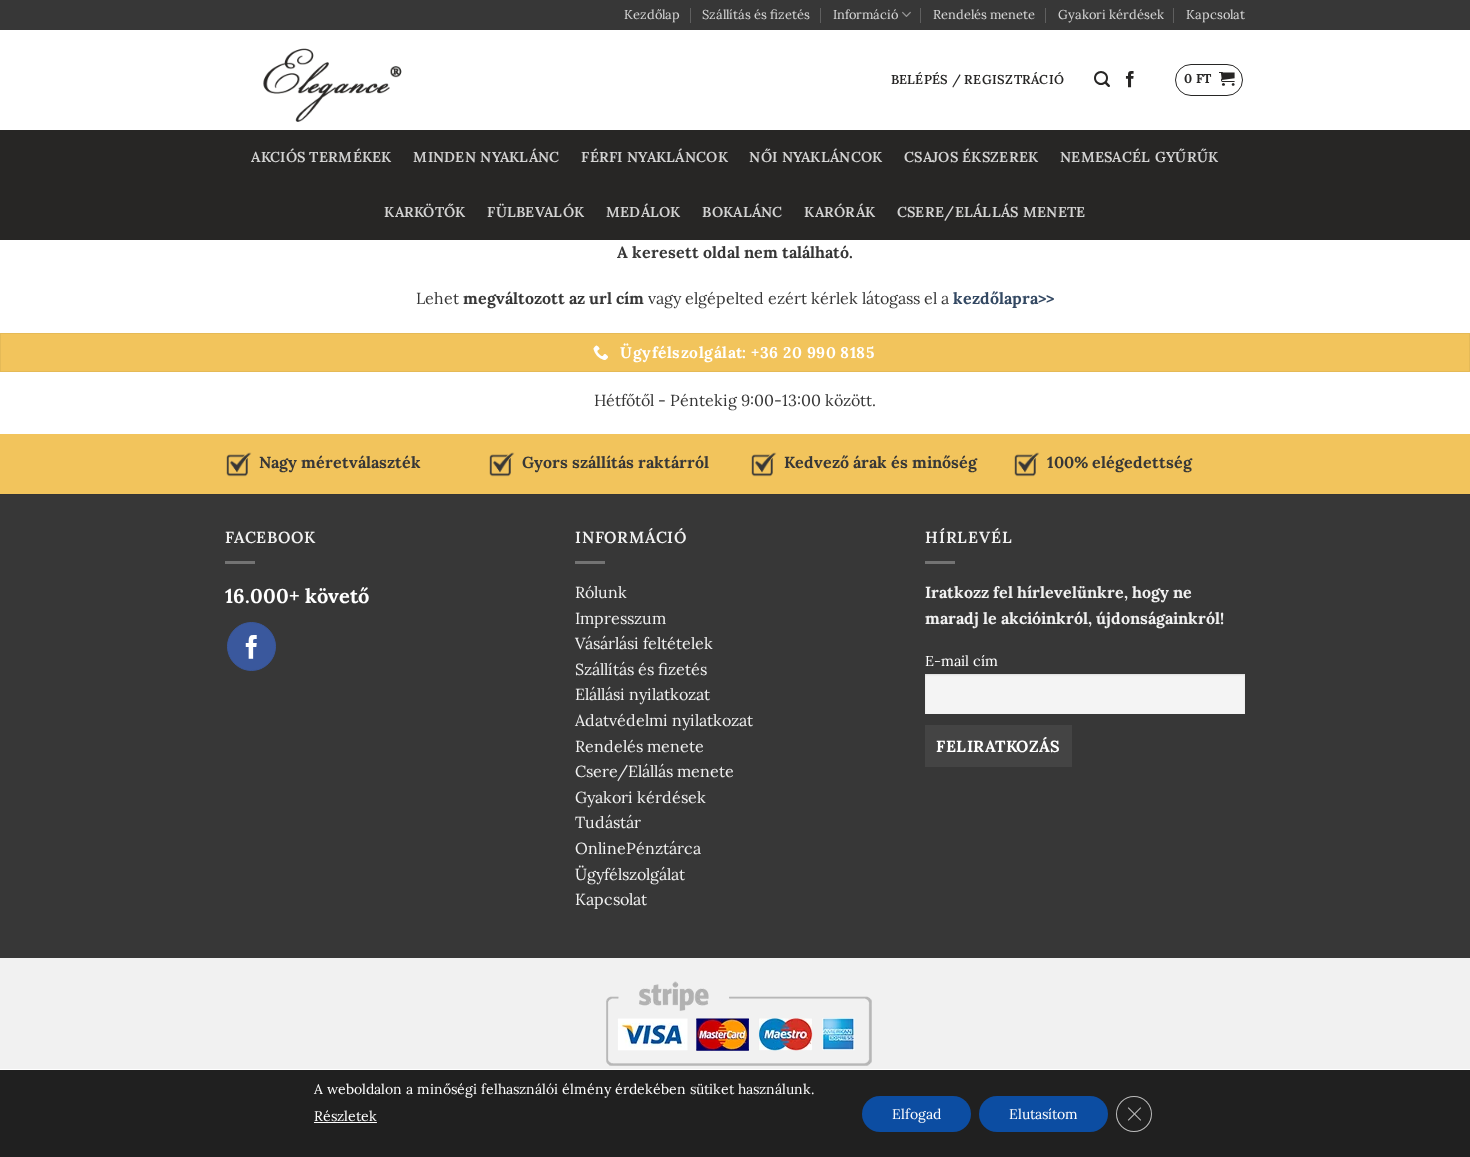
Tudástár (608, 822)
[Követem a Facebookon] (1130, 80)
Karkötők (424, 212)
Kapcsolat (1215, 14)
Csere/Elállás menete (991, 212)
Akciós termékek (321, 157)
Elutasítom (1043, 1114)
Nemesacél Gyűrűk (1139, 157)
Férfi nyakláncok (654, 157)
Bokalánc (742, 212)
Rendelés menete (984, 14)
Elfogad (916, 1114)
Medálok (643, 212)
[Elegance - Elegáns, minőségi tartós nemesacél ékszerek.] (335, 80)
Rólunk (601, 592)
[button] (1102, 79)
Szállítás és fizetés (756, 14)
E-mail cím (961, 661)
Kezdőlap (652, 14)
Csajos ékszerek (971, 157)
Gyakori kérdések (1111, 14)
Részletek (345, 1116)
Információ (865, 14)
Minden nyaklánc (486, 157)
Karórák (839, 212)
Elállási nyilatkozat (642, 694)
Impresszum (620, 618)
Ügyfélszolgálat (630, 874)
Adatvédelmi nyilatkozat (664, 720)
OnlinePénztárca (638, 848)
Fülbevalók (535, 212)
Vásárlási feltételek (644, 643)
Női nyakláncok (815, 157)
